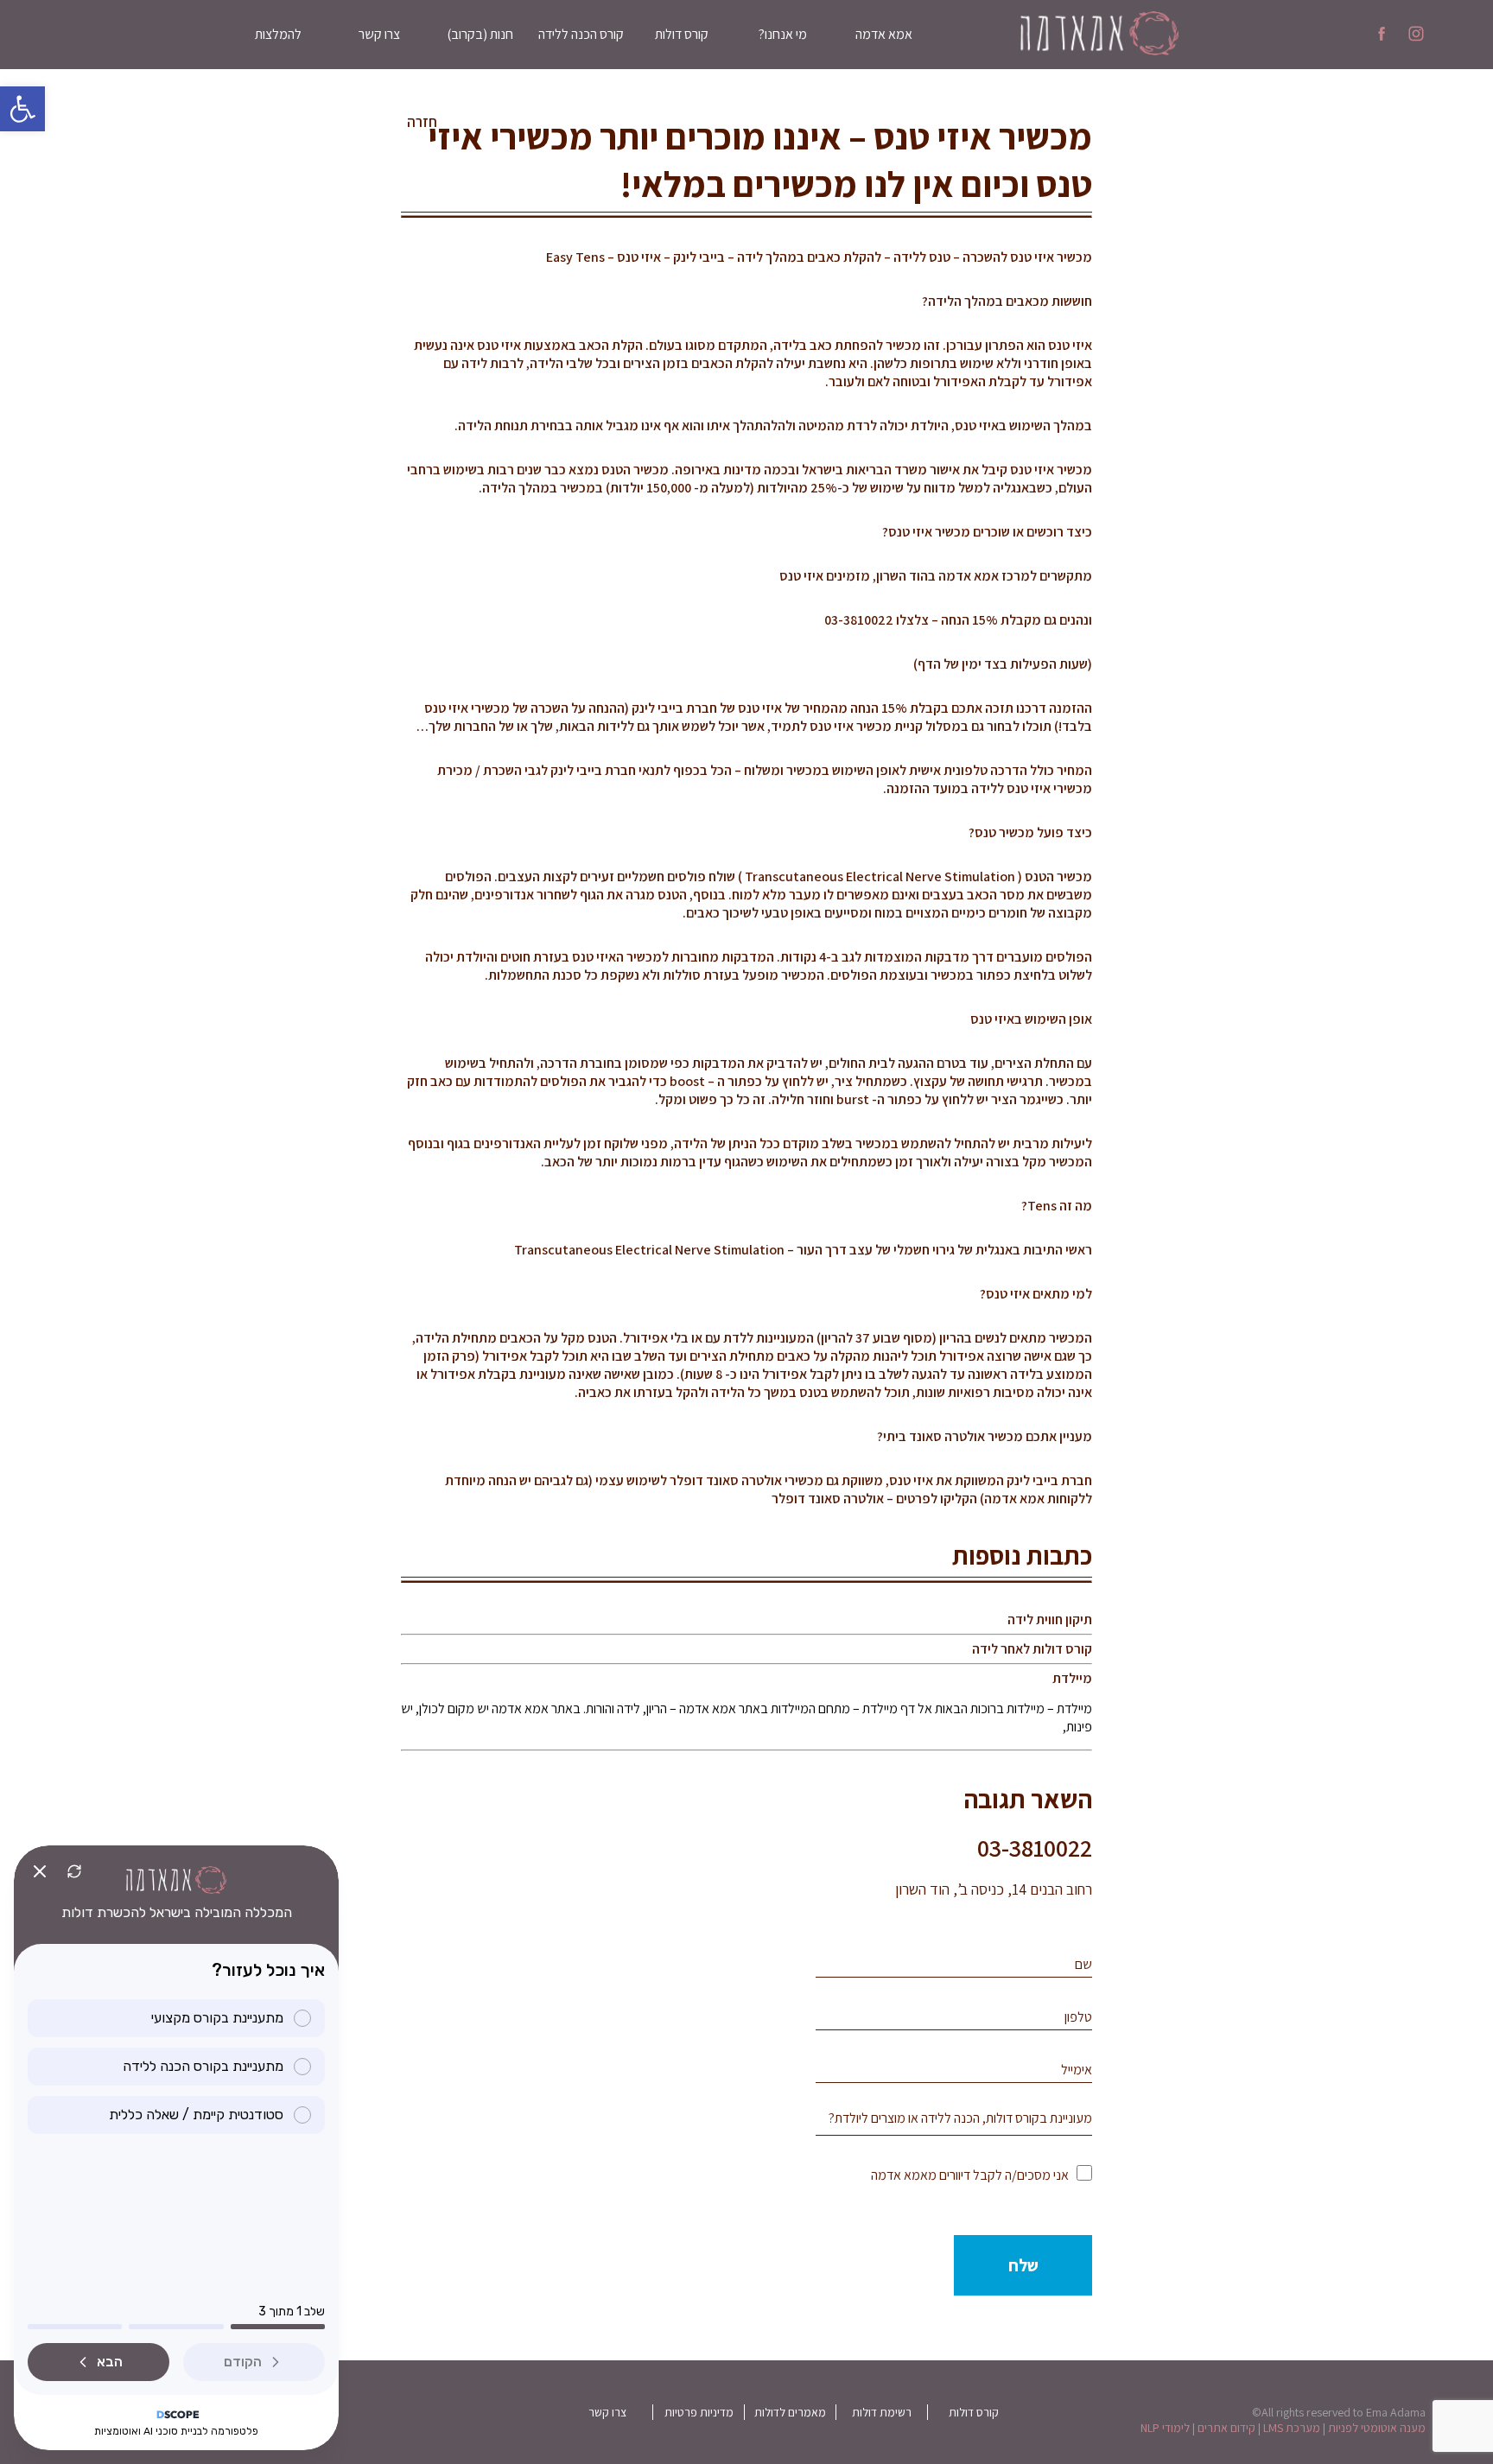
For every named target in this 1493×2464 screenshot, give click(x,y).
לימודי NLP (1165, 2428)
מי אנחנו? (783, 34)
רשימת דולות (882, 2412)
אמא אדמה (884, 34)
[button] (22, 109)
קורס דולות (682, 34)
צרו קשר (379, 34)
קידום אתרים (1226, 2428)
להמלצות (278, 34)
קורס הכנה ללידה (581, 34)
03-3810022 (1035, 1848)
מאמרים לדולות (790, 2412)
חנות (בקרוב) (480, 34)
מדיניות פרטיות (699, 2412)
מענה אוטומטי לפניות (1377, 2428)
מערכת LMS (1292, 2428)
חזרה (422, 122)
